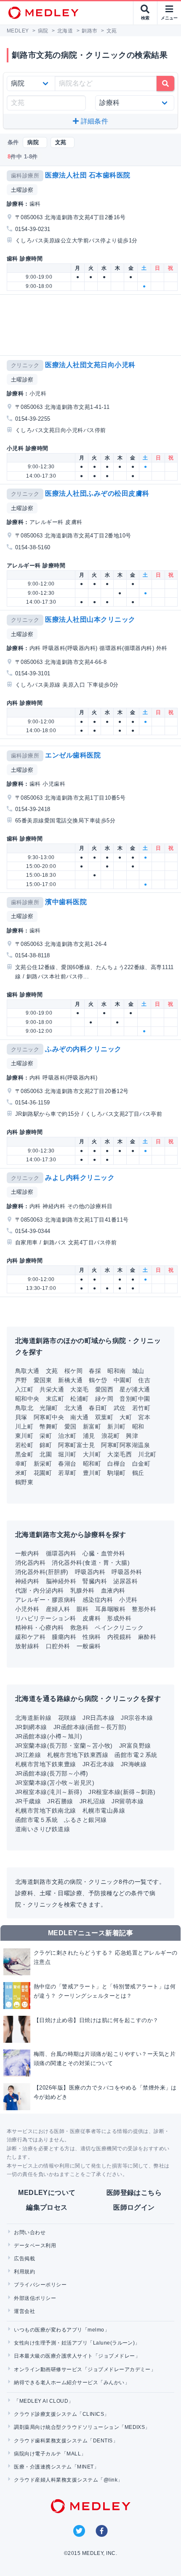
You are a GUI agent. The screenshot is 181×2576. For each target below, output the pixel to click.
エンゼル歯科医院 (73, 755)
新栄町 (43, 1464)
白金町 (141, 1464)
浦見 (89, 1436)
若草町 (67, 1473)
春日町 (98, 1408)
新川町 (116, 1426)
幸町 (21, 1464)
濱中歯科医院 (66, 902)
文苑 (52, 1371)
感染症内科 (98, 1600)
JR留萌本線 (128, 1801)
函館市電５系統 (36, 1820)
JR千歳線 (28, 1801)
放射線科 (27, 1646)
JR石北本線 (98, 1764)
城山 (138, 1371)
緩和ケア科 (30, 1637)
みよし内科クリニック (80, 1178)
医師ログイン (134, 2207)
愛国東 (43, 1380)
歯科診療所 (25, 176)
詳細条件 (93, 121)
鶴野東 (24, 1482)
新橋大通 (70, 1380)
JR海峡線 (134, 1764)
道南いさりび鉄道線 (43, 1829)
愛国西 (104, 1389)
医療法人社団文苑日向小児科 (90, 365)
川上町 (24, 1426)
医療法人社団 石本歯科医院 (88, 175)
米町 (21, 1473)
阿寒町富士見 (76, 1445)
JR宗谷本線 (137, 1718)
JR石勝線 (60, 1801)
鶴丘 (138, 1473)
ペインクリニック (119, 1628)
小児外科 (27, 1609)
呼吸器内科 (90, 1572)
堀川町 (67, 1454)
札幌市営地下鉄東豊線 (46, 1764)
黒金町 (24, 1454)
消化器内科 (30, 1563)
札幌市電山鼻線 (104, 1810)
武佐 (120, 1408)
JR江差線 (28, 1755)
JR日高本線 (98, 1718)
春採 (95, 1371)
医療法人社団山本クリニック (90, 619)
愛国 (71, 1426)
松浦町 (79, 1399)
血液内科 (113, 1590)
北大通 (73, 1408)
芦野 (21, 1380)
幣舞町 (49, 1426)
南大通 (79, 1417)
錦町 (46, 1445)
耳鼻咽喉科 (110, 1609)
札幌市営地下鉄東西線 (78, 1755)
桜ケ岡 (73, 1371)
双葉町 (104, 1417)
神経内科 (27, 1581)
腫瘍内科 (64, 1637)
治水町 (67, 1436)
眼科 (83, 1609)
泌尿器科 (125, 1581)
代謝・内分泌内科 (40, 1590)
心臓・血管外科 (104, 1553)
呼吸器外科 (127, 1572)
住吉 (144, 1380)
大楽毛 (79, 1389)
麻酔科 (147, 1637)
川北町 (147, 1454)
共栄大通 (52, 1389)
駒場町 (116, 1473)
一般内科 (27, 1553)
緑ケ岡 (104, 1399)
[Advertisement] (92, 325)
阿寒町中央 (49, 1417)
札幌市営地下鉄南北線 (46, 1810)
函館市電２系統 (136, 1755)
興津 (132, 1436)
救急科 (79, 1628)
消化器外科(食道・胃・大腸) (91, 1563)
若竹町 (141, 1408)
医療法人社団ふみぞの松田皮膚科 (97, 493)
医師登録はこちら (134, 2193)
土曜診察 (22, 190)
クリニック (25, 365)
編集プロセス (47, 2207)
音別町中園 (135, 1399)
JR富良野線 (135, 1746)
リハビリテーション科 (46, 1618)
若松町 (24, 1445)
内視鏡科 (120, 1637)
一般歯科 (89, 1646)
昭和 (138, 1426)
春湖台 (67, 1464)
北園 (46, 1454)
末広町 (55, 1399)
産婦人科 (58, 1609)
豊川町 (92, 1473)
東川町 (24, 1436)
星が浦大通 (135, 1389)
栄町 (46, 1436)
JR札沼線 (92, 1801)
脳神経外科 (61, 1581)
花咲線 (67, 1718)
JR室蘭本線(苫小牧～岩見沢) (55, 1783)
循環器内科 (61, 1553)
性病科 (92, 1637)
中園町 (123, 1380)
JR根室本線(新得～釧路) (122, 1792)
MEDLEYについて (47, 2193)
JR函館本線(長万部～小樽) (52, 1773)
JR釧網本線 (31, 1727)
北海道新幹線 (33, 1718)
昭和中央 (27, 1399)
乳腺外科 (83, 1590)
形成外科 (119, 1618)
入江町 (24, 1389)
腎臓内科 (95, 1581)
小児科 (128, 1600)
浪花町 (110, 1436)
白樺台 (116, 1464)
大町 (126, 1417)
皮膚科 (92, 1618)
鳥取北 (24, 1408)
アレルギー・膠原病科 (46, 1600)
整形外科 (144, 1609)
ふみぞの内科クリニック (83, 1049)
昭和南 (116, 1371)
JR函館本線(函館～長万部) (90, 1727)
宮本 (144, 1417)
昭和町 (92, 1464)
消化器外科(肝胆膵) (42, 1572)
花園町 (43, 1473)
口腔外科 (58, 1646)
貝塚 (21, 1417)
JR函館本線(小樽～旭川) (49, 1736)
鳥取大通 (27, 1371)
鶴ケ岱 (98, 1380)
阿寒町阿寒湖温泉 (125, 1445)
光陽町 (49, 1408)
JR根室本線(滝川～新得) (49, 1792)
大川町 (92, 1454)
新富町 (92, 1426)
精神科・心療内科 (40, 1628)
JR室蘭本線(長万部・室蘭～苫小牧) (64, 1746)
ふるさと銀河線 (85, 1820)
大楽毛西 (120, 1454)
